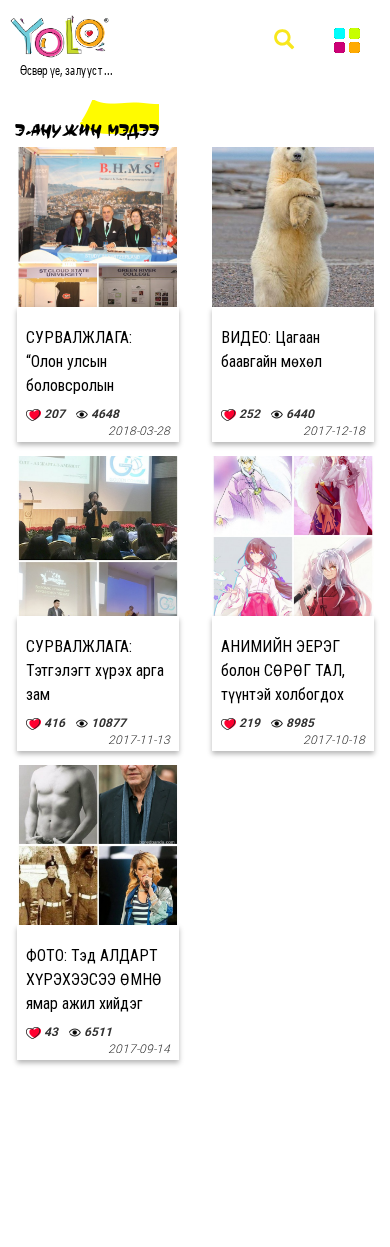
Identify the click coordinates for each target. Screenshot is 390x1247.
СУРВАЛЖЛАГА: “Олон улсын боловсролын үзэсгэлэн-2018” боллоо (80, 385)
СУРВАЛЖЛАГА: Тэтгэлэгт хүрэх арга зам (95, 670)
